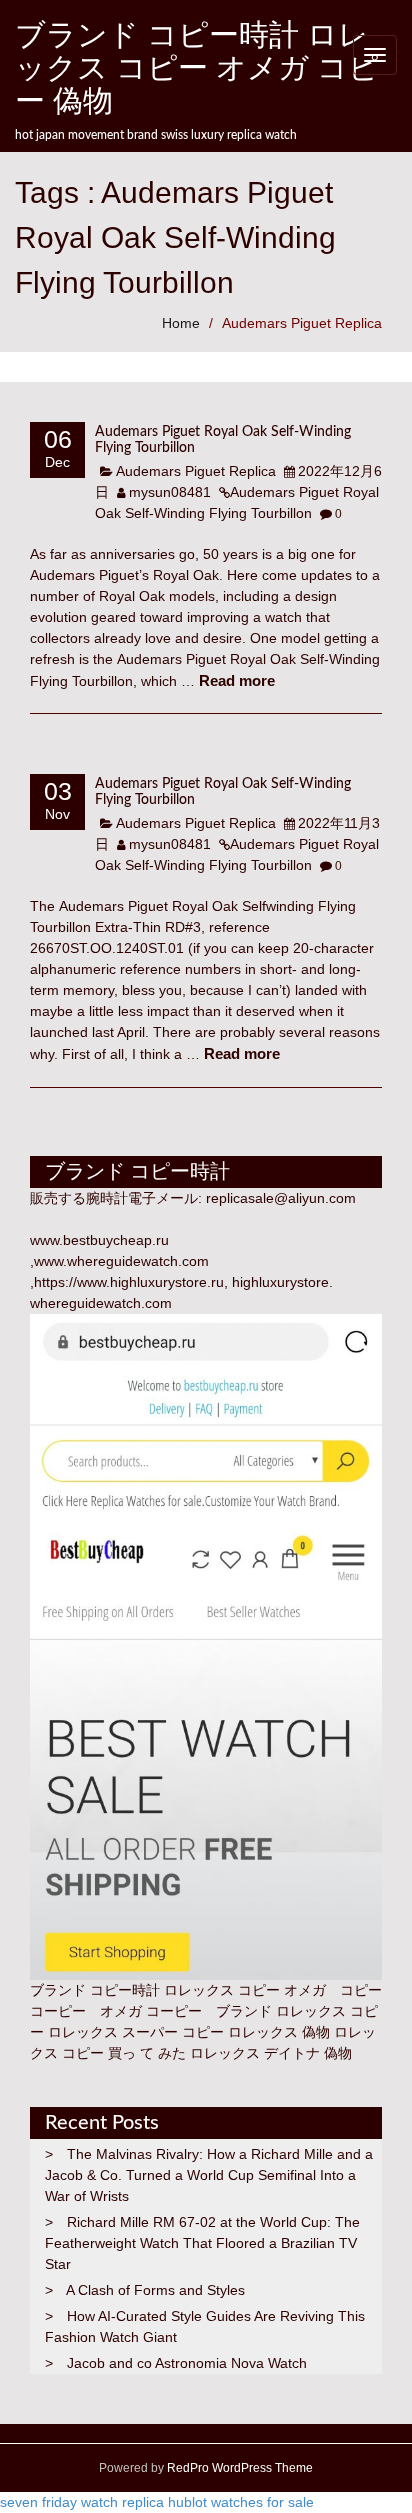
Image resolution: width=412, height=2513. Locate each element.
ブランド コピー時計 (95, 1990)
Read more (237, 680)
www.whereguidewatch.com (121, 1261)
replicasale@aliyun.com (281, 1198)
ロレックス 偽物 (279, 2032)
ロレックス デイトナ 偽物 (271, 2053)
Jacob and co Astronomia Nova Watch (187, 2363)
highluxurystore (280, 1282)
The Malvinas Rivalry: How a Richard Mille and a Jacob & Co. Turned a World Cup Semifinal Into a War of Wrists (209, 2175)
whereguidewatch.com (101, 1303)
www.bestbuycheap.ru (99, 1240)
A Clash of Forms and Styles (155, 2290)
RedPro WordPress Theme (238, 2468)
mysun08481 (170, 492)
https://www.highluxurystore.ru (129, 1282)
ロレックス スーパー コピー (136, 2032)
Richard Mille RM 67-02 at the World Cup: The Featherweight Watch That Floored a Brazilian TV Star (202, 2243)
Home (181, 323)
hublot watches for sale (241, 2502)
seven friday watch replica (82, 2502)
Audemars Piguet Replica (302, 323)
